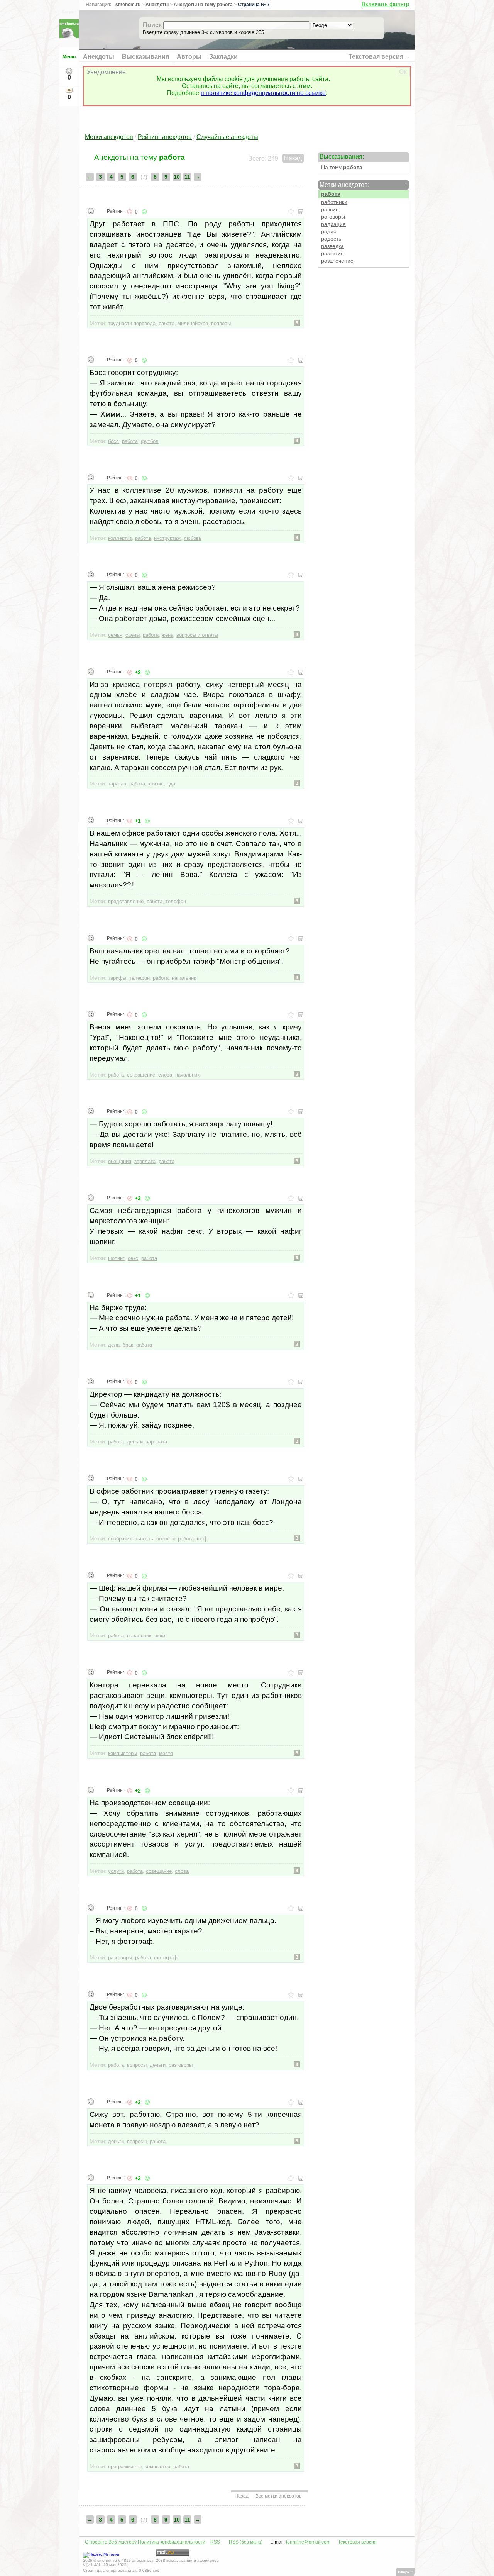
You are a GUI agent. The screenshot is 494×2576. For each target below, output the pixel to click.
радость (331, 239)
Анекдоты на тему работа (203, 5)
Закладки (223, 57)
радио (329, 231)
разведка (332, 246)
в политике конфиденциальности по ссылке (263, 93)
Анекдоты (157, 5)
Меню (69, 57)
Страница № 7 (254, 5)
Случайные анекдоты (227, 137)
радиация (333, 224)
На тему (342, 167)
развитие (332, 254)
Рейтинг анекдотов (165, 137)
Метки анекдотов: (363, 185)
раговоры (333, 217)
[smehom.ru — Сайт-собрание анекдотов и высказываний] (69, 36)
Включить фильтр (385, 4)
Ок (403, 72)
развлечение (337, 261)
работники (334, 202)
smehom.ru (128, 5)
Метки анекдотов (109, 137)
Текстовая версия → (380, 57)
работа (331, 194)
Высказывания (145, 57)
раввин (330, 209)
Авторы (189, 57)
